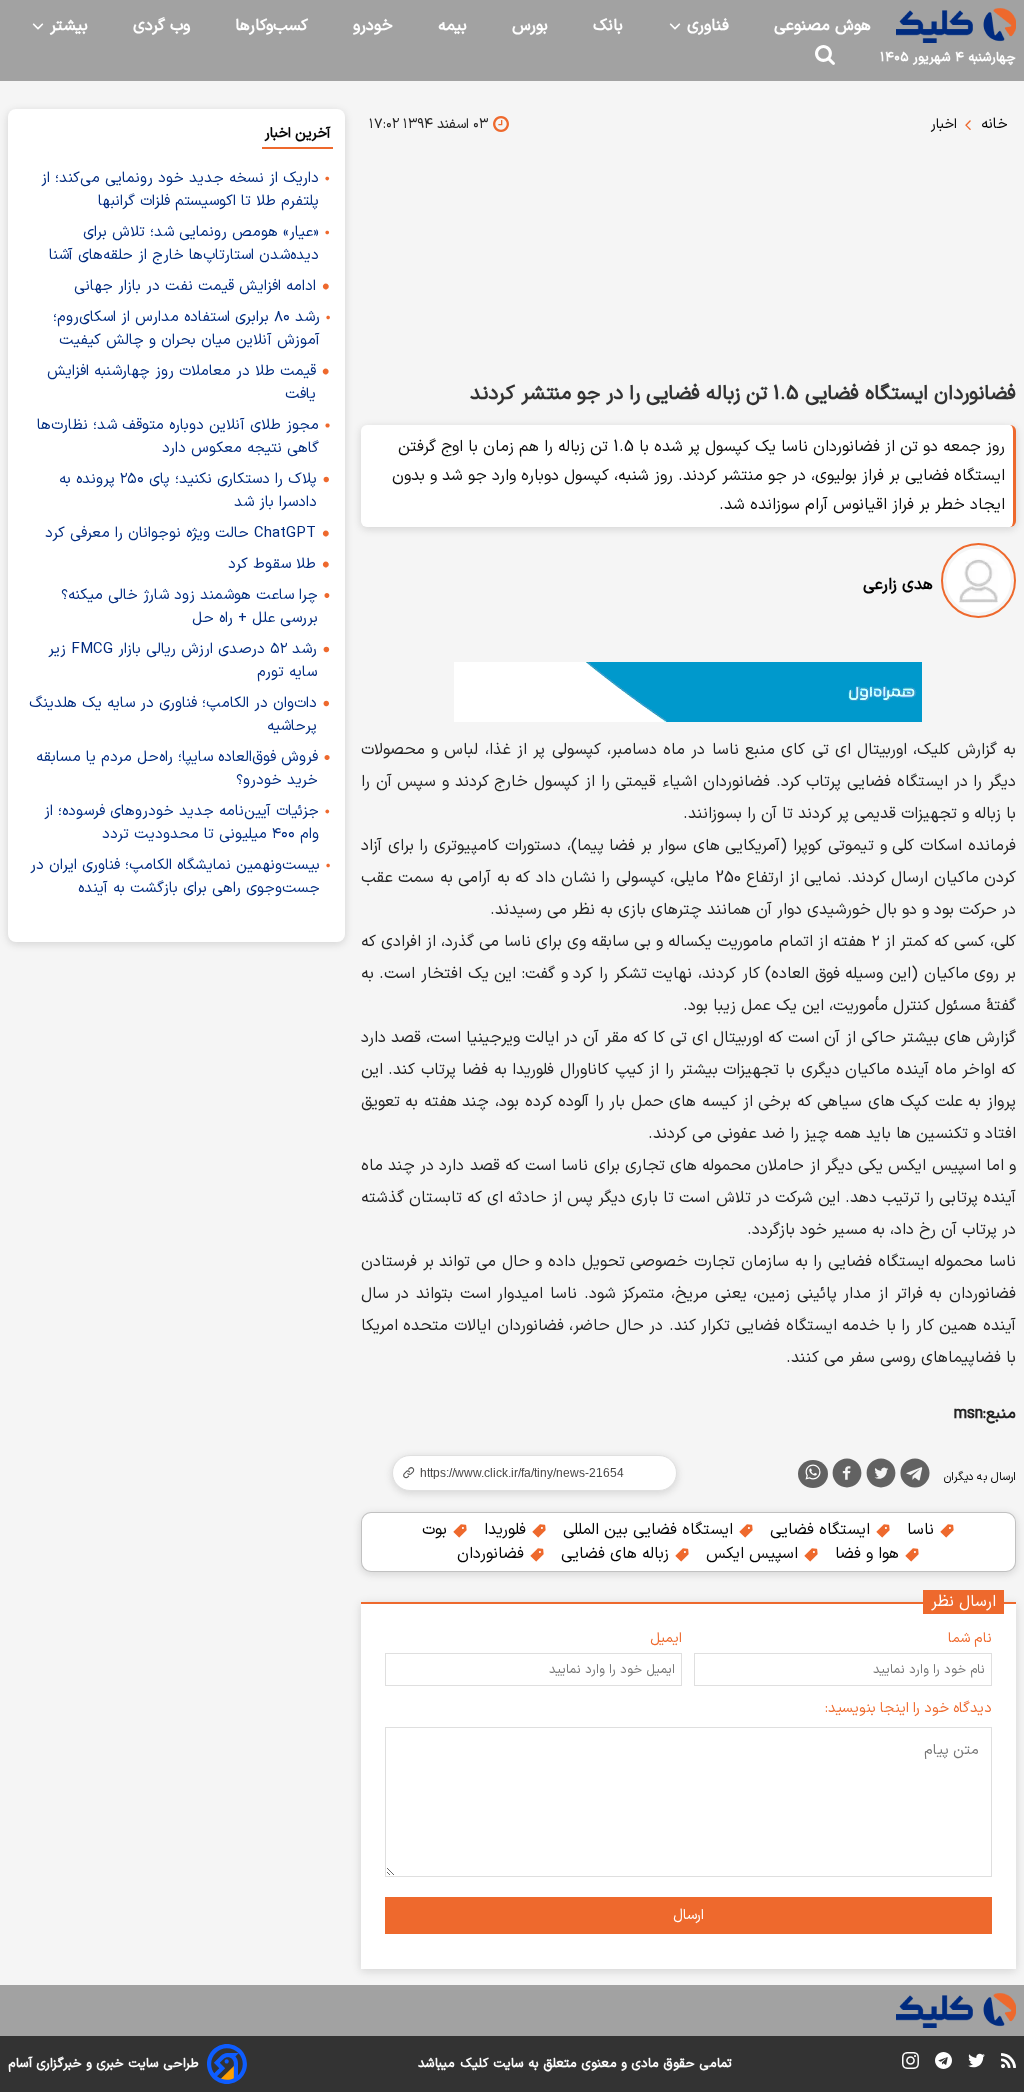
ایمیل (666, 1638)
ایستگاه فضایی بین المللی (650, 1530)
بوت (437, 1530)
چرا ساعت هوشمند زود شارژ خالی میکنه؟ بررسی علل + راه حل (189, 607)
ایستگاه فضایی (822, 1530)
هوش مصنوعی (822, 26)
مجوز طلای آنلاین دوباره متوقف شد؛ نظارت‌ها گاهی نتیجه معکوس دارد (178, 437)
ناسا (923, 1530)
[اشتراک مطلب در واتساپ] (813, 1474)
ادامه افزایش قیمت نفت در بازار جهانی (195, 286)
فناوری (705, 26)
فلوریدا (507, 1530)
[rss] (1008, 2064)
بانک (608, 26)
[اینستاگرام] (910, 2064)
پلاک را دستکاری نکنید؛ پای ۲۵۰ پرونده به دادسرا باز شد (188, 491)
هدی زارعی (898, 585)
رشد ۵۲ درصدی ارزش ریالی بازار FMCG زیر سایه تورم (182, 661)
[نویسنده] (978, 584)
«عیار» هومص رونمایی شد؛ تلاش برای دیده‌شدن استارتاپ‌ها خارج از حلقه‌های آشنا (184, 244)
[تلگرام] (915, 1477)
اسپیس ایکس (754, 1554)
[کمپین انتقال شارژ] (688, 692)
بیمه (452, 26)
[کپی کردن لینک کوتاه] (526, 1473)
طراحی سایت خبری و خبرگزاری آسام (103, 2064)
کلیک (474, 2064)
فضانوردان (493, 1554)
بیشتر (66, 26)
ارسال (688, 1915)
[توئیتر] (881, 1477)
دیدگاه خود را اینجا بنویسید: (908, 1708)
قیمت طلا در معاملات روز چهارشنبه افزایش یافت (181, 383)
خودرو (373, 26)
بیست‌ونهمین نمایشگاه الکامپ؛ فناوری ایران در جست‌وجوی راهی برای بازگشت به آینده (175, 877)
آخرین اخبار (297, 133)
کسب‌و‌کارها (271, 26)
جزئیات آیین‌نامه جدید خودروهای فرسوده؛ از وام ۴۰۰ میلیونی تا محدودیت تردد (181, 823)
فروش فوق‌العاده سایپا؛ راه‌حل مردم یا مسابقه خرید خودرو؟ (177, 769)
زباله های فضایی (617, 1554)
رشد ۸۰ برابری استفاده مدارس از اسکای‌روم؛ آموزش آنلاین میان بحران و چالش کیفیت (186, 329)
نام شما (970, 1638)
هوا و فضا (869, 1554)
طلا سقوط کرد (272, 564)
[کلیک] (956, 25)
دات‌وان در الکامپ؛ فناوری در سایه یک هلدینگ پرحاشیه (173, 715)
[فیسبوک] (847, 1477)
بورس (530, 26)
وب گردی (161, 26)
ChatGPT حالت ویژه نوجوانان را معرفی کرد (180, 533)
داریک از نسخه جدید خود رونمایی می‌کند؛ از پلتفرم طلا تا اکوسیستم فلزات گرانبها (180, 190)
